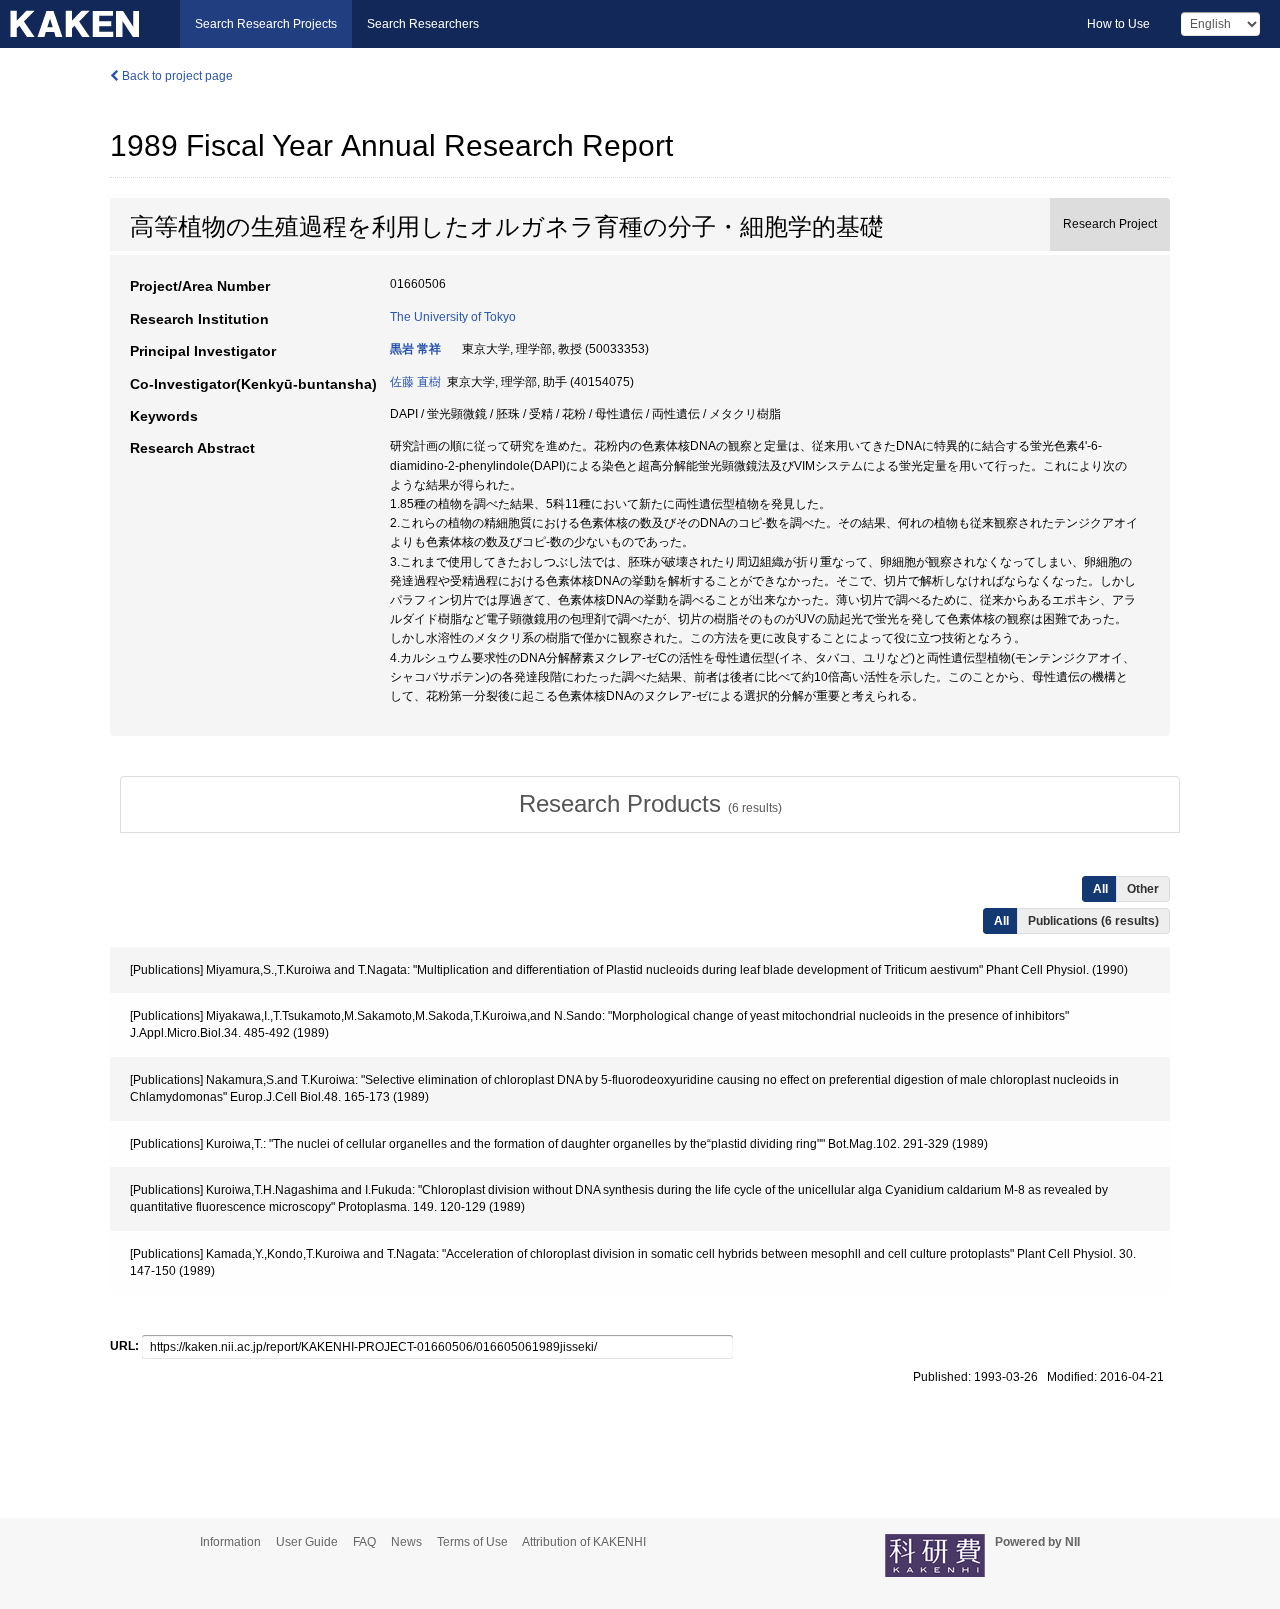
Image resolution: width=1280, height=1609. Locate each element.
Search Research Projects (266, 24)
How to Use (1118, 24)
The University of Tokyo (453, 317)
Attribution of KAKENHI (584, 1542)
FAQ (364, 1542)
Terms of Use (472, 1542)
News (406, 1542)
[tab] (650, 804)
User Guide (307, 1542)
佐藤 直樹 (415, 382)
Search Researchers (423, 24)
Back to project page (176, 76)
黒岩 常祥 (415, 349)
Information (230, 1542)
